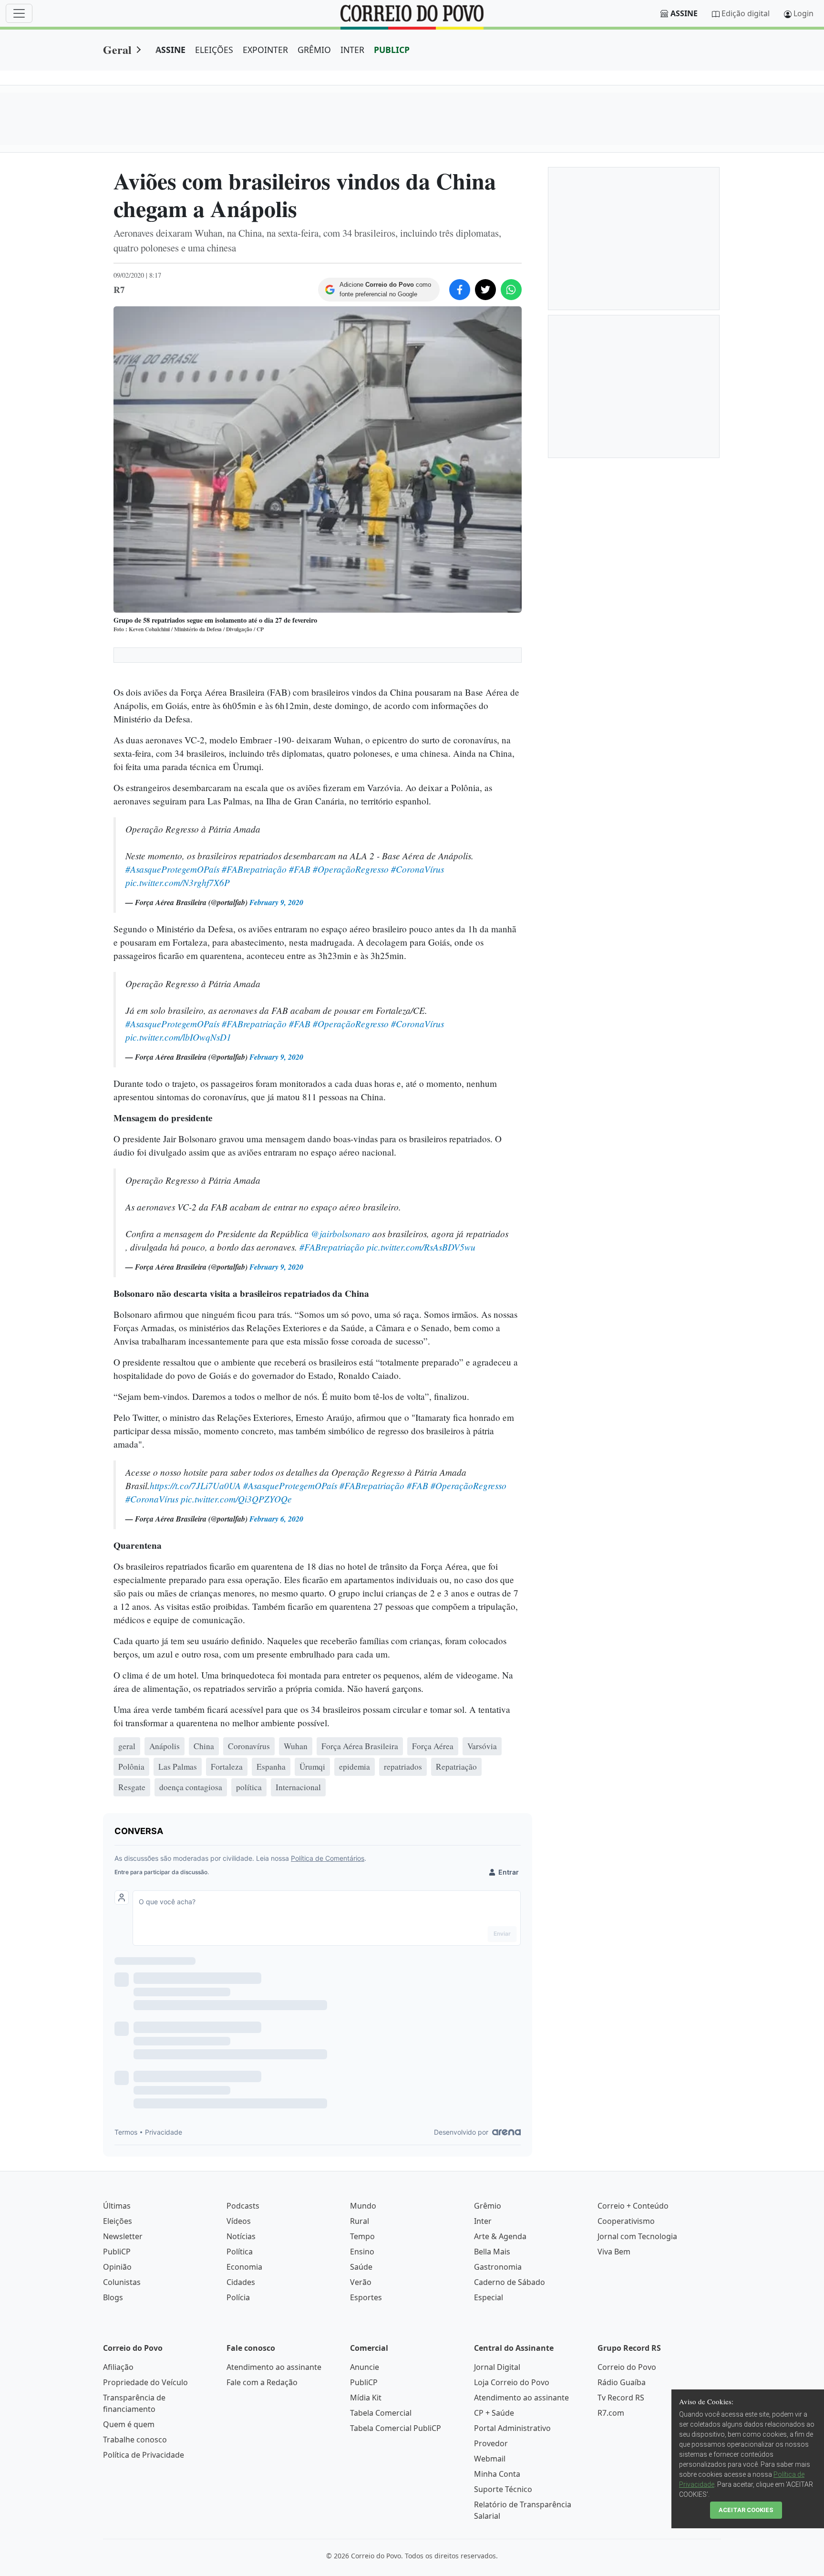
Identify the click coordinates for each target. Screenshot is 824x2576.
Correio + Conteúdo (633, 2206)
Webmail (490, 2459)
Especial (489, 2297)
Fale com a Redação (262, 2382)
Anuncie (365, 2367)
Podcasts (243, 2206)
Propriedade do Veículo (145, 2382)
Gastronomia (498, 2267)
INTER (352, 50)
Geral (117, 49)
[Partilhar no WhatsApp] (511, 290)
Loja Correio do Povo (512, 2382)
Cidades (241, 2282)
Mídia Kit (366, 2398)
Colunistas (122, 2282)
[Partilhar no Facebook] (460, 290)
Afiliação (118, 2367)
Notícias (241, 2236)
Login (803, 13)
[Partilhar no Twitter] (485, 290)
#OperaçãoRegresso (351, 869)
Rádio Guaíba (622, 2382)
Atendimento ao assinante (274, 2367)
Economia (244, 2267)
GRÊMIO (314, 50)
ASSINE (170, 50)
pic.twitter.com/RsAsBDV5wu (421, 1247)
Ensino (362, 2252)
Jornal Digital (497, 2367)
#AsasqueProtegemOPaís (172, 869)
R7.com (611, 2413)
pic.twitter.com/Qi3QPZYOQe (236, 1499)
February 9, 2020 (276, 902)
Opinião (117, 2267)
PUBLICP (392, 50)
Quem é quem (129, 2424)
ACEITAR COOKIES (746, 2510)
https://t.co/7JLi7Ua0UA (195, 1485)
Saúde (361, 2267)
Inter (483, 2221)
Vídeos (239, 2221)
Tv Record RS (621, 2398)
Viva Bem (614, 2252)
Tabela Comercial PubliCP (396, 2428)
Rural (360, 2221)
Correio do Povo (627, 2367)
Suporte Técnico (503, 2489)
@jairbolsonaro (340, 1233)
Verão (361, 2282)
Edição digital (746, 13)
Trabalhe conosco (135, 2440)
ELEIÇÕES (214, 50)
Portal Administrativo (512, 2428)
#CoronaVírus (417, 869)
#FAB (300, 869)
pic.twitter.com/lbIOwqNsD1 (178, 1037)
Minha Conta (497, 2474)
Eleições (118, 2221)
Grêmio (488, 2206)
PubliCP (117, 2252)
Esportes (366, 2297)
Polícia (238, 2297)
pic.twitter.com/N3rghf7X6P (178, 882)
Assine (684, 13)
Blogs (113, 2297)
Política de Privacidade (144, 2455)
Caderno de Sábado (510, 2282)
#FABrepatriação (254, 869)
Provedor (491, 2443)
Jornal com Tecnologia (637, 2236)
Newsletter (123, 2236)
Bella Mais (492, 2252)
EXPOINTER (265, 50)
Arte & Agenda (500, 2236)
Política (240, 2252)
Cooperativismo (626, 2221)
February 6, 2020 (276, 1519)
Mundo (363, 2206)
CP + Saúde (494, 2413)
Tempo (362, 2236)
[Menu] (19, 13)
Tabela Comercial (381, 2413)
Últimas (117, 2206)
